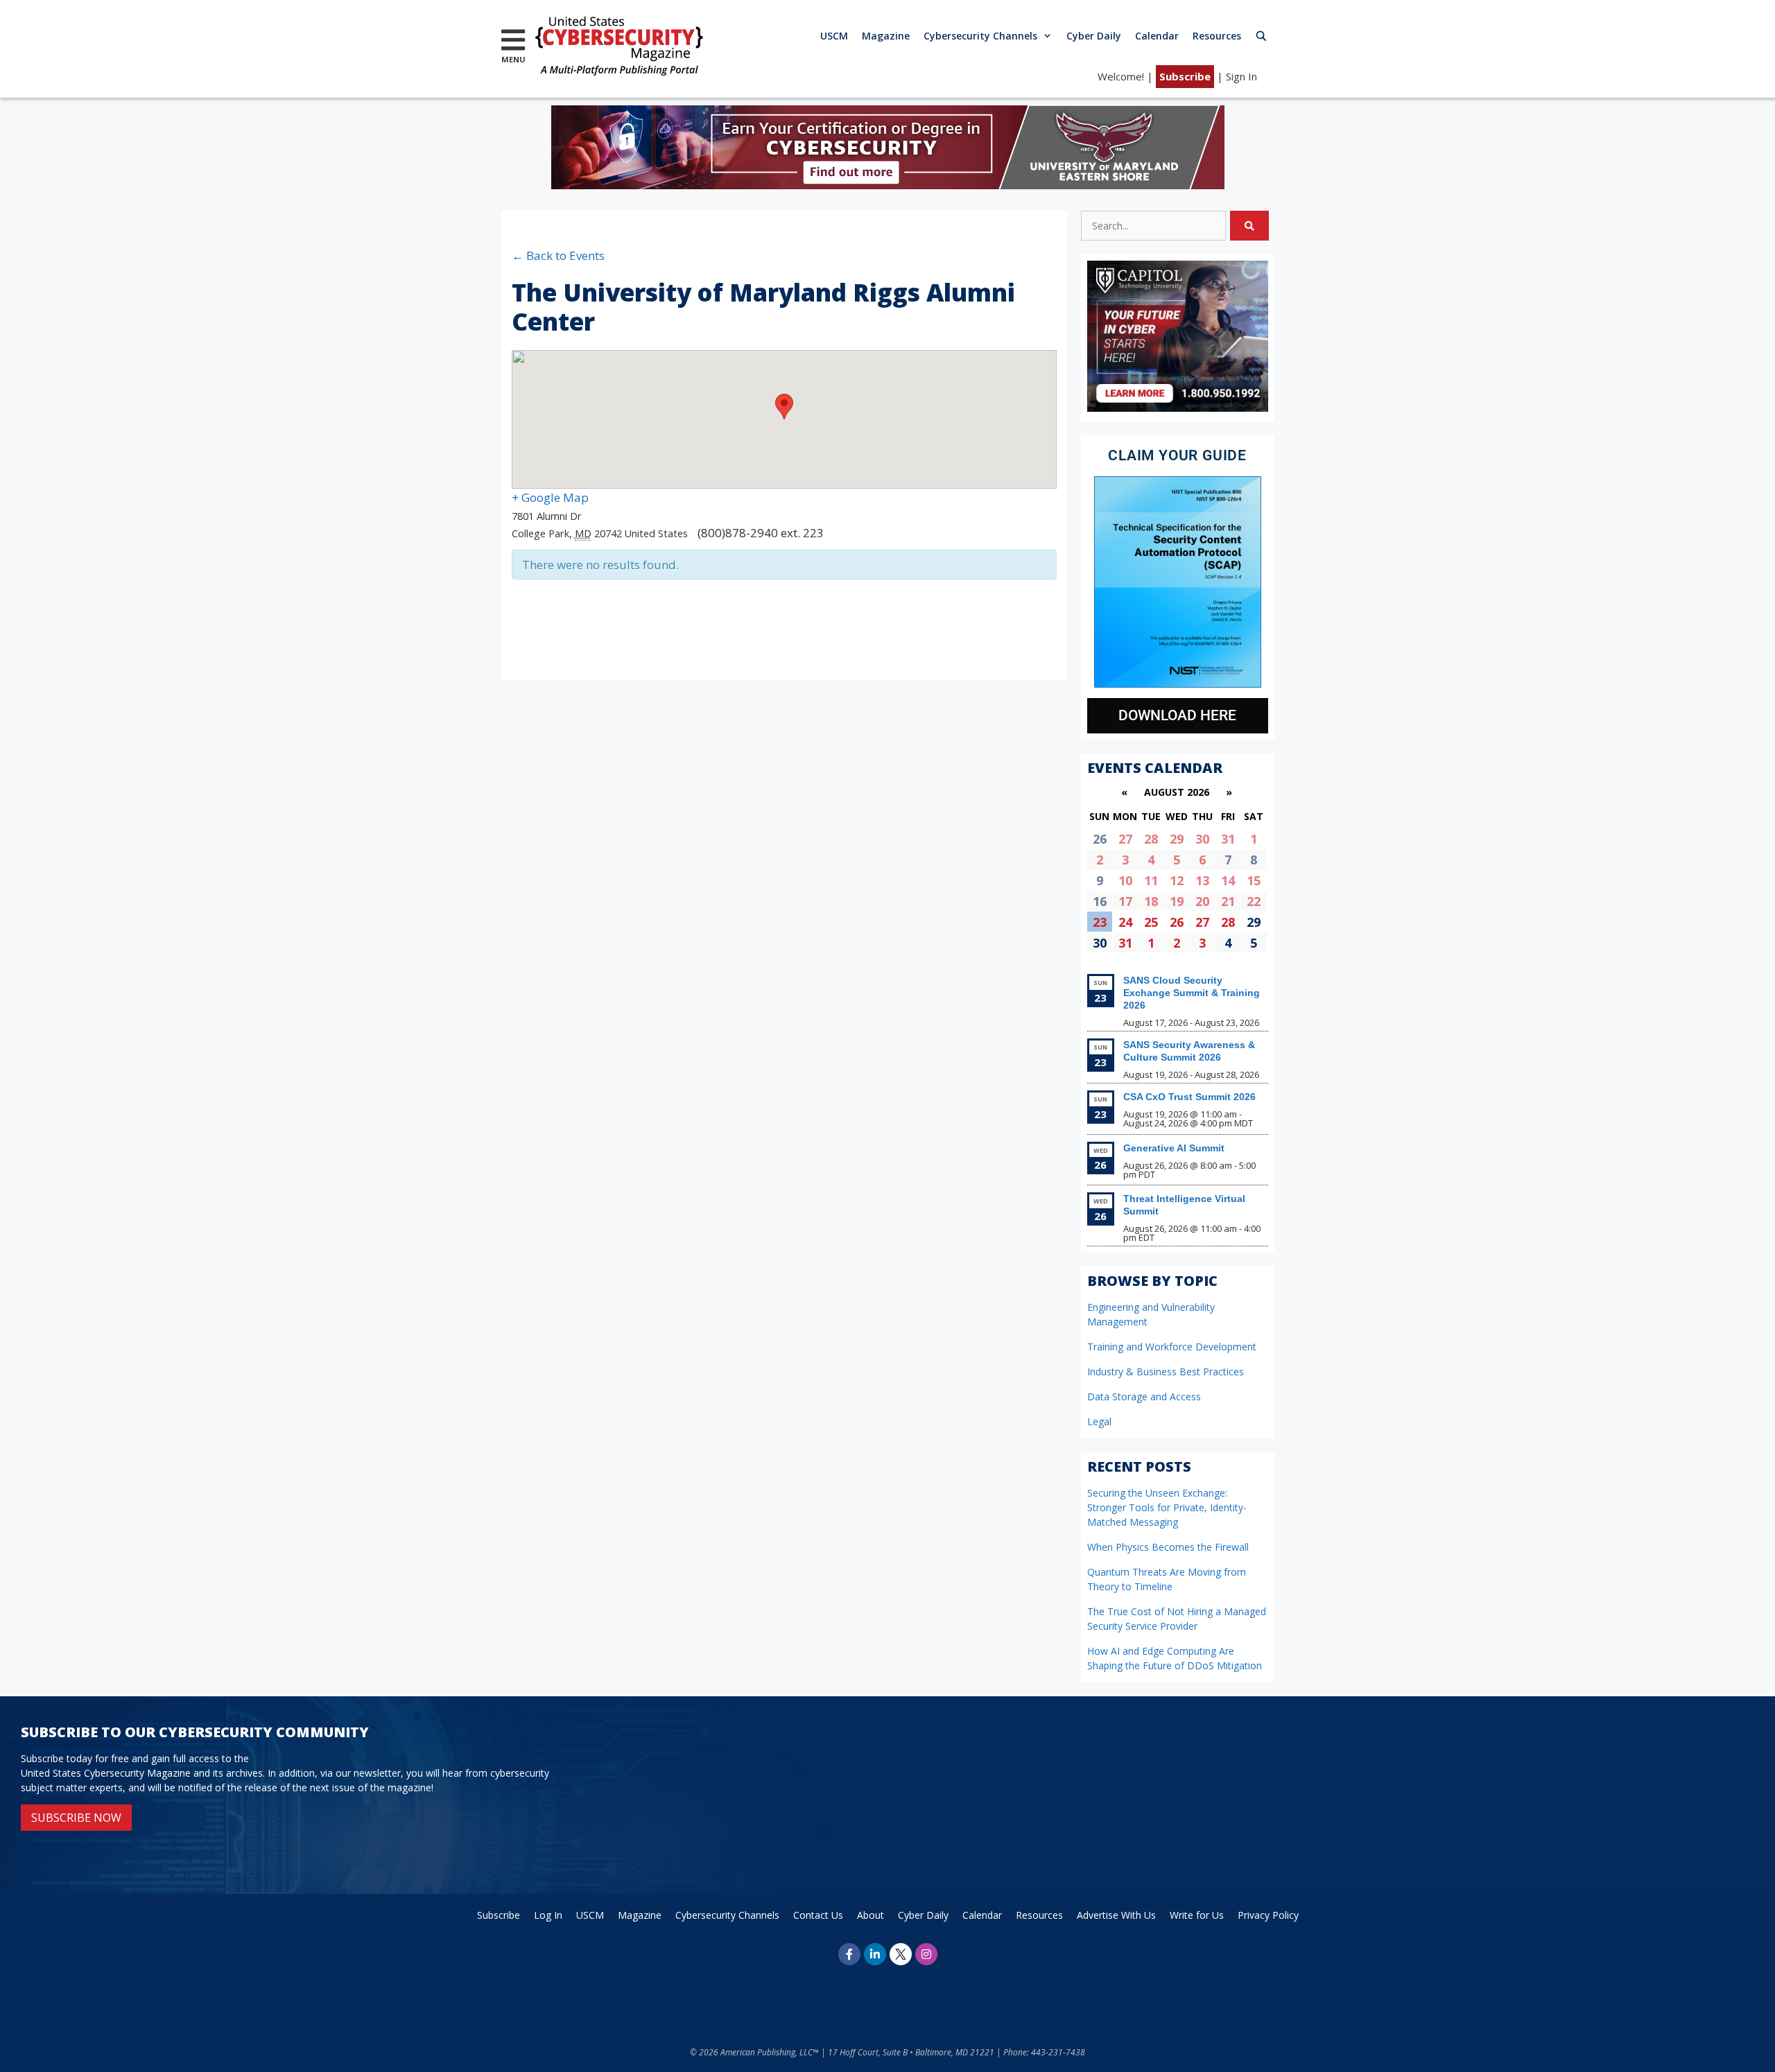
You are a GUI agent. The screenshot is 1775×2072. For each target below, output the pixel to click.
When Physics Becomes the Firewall (1168, 1547)
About (871, 1915)
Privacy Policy (1268, 1915)
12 (1177, 880)
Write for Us (1197, 1915)
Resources (1217, 36)
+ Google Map (550, 497)
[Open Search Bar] (1261, 36)
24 (1125, 922)
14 (1228, 880)
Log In (548, 1915)
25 (1151, 922)
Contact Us (818, 1915)
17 (1125, 901)
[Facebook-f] (849, 1954)
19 (1177, 901)
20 (1202, 901)
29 (1177, 839)
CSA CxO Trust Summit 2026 (1189, 1097)
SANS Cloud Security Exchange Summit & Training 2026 (1192, 993)
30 (1202, 839)
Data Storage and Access (1144, 1396)
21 (1228, 901)
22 (1254, 901)
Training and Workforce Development (1172, 1347)
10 (1125, 880)
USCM (834, 36)
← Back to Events (558, 255)
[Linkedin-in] (875, 1954)
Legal (1099, 1421)
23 (1100, 922)
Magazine (886, 36)
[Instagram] (926, 1954)
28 (1151, 839)
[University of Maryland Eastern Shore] (888, 185)
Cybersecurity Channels (980, 36)
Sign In (1241, 76)
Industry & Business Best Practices (1166, 1372)
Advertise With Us (1116, 1915)
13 (1202, 880)
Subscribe (1185, 76)
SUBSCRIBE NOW (76, 1818)
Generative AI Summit (1174, 1148)
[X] (901, 1954)
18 (1151, 901)
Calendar (1157, 36)
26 (1177, 922)
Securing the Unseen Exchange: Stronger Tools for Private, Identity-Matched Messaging (1167, 1507)
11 (1151, 880)
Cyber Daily (1094, 36)
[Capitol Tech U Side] (1178, 408)
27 (1125, 839)
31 (1228, 839)
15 (1254, 880)
